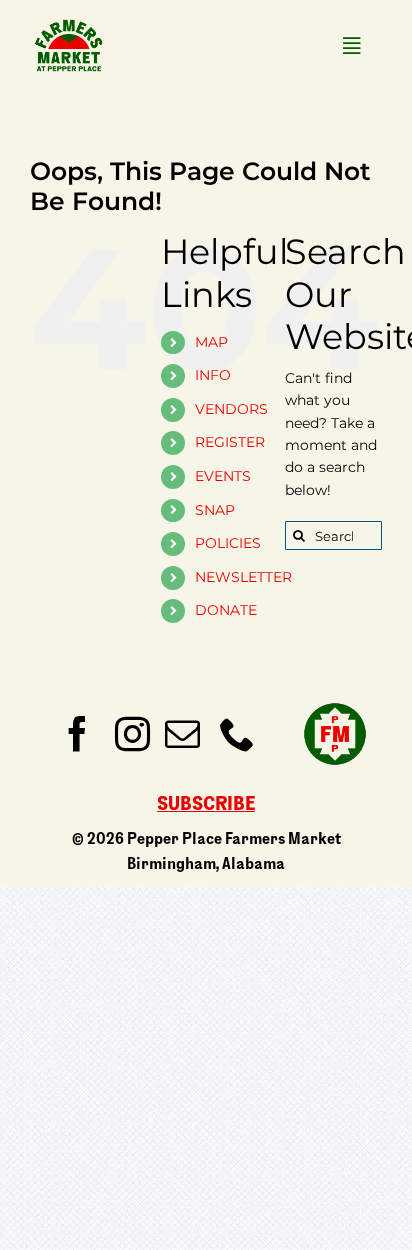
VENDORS (231, 409)
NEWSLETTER (243, 577)
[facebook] (77, 733)
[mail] (182, 733)
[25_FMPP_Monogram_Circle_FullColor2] (335, 700)
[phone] (237, 733)
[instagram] (132, 733)
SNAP (215, 510)
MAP (211, 342)
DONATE (226, 610)
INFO (213, 375)
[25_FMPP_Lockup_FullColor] (68, 22)
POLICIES (228, 543)
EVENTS (223, 476)
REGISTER (230, 442)
